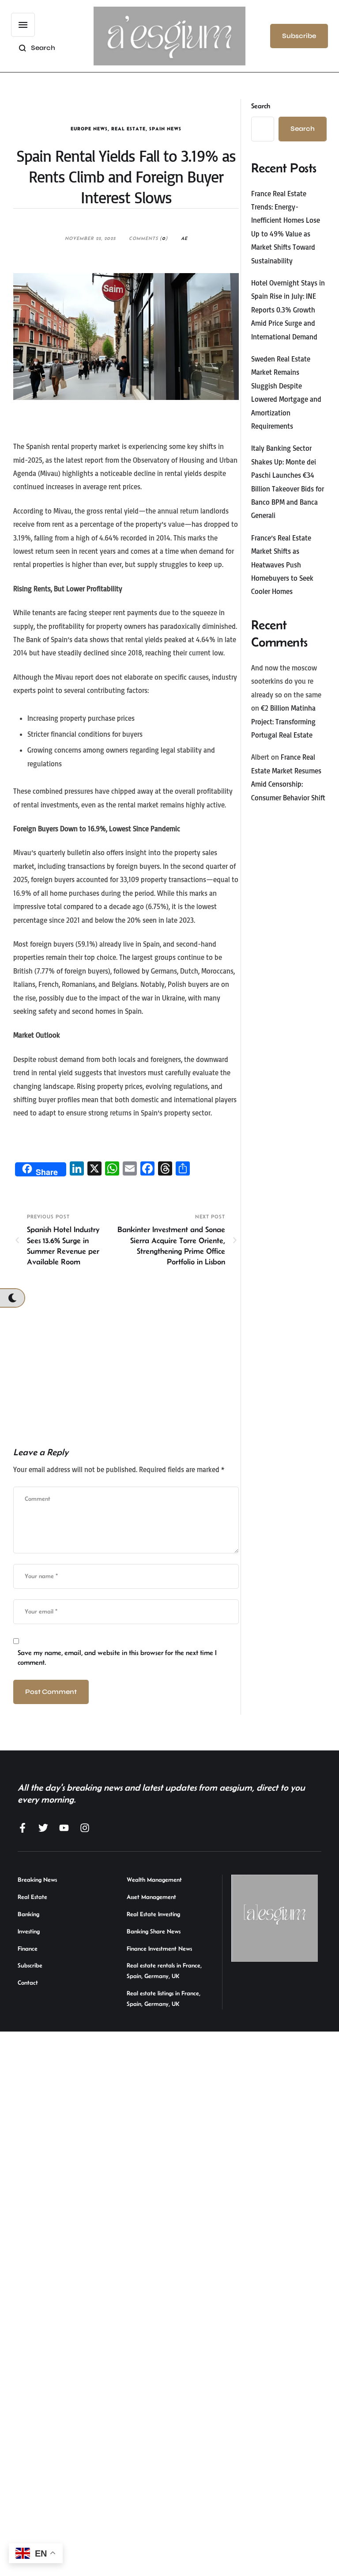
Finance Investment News (159, 1948)
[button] (23, 25)
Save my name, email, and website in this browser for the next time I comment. (117, 1657)
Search (261, 106)
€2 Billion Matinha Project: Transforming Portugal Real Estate (283, 721)
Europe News (89, 129)
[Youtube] (64, 1828)
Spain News (165, 129)
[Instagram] (85, 1828)
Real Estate (128, 129)
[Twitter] (43, 1828)
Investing (29, 1931)
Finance (28, 1948)
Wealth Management (154, 1880)
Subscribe (30, 1965)
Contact (28, 1982)
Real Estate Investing (153, 1914)
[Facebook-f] (23, 1828)
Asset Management (151, 1897)
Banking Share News (154, 1931)
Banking (28, 1914)
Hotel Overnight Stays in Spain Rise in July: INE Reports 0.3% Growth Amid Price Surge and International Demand (288, 310)
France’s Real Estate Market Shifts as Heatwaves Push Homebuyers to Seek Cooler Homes (282, 565)
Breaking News (37, 1880)
